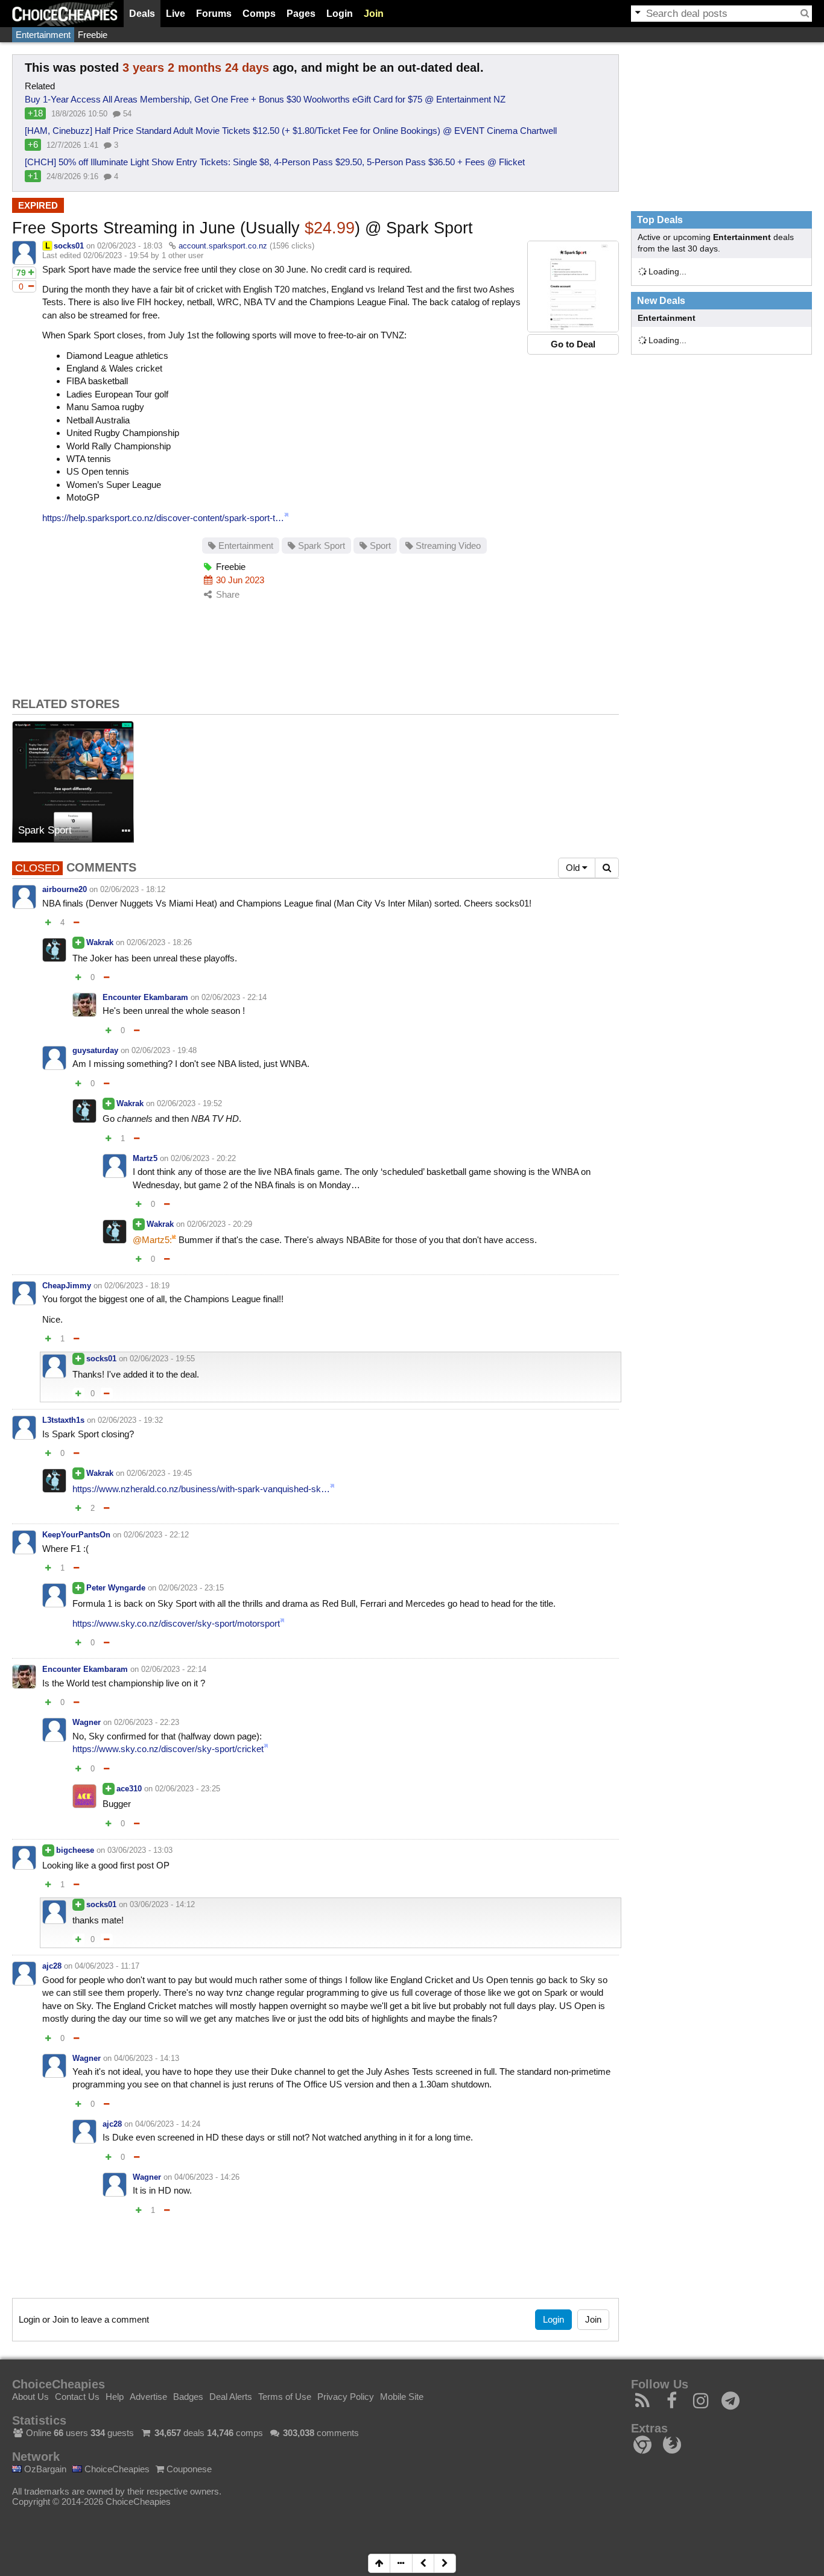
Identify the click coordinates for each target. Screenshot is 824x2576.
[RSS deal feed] (643, 2404)
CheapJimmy (67, 1286)
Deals (142, 14)
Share (227, 594)
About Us (30, 2397)
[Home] (65, 14)
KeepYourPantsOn (76, 1535)
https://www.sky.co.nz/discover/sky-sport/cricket (168, 1749)
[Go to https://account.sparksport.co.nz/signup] (573, 286)
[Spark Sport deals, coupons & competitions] (73, 782)
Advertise (148, 2397)
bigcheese (75, 1850)
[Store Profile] (126, 831)
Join (374, 14)
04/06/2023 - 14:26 (207, 2177)
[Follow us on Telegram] (731, 2404)
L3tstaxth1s (63, 1420)
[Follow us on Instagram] (701, 2404)
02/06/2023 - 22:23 (147, 1722)
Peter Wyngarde (116, 1588)
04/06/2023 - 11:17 (107, 1966)
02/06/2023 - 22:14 (234, 997)
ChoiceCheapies (116, 2469)
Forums (214, 14)
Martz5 (145, 1158)
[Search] (805, 13)
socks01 (69, 246)
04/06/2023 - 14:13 (147, 2058)
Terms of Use (285, 2397)
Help (115, 2397)
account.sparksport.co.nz (223, 246)
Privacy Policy (346, 2397)
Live (176, 14)
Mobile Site (402, 2397)
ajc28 (52, 1966)
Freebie (93, 35)
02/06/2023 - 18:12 (133, 889)
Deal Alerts (231, 2397)
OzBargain (44, 2469)
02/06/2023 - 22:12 (156, 1535)
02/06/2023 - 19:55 (162, 1359)
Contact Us (77, 2397)
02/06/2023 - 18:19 (137, 1286)
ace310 (129, 1789)
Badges (188, 2397)
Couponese (188, 2469)
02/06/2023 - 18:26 (159, 942)
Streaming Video (447, 546)
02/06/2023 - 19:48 (164, 1050)
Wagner (87, 1722)
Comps (259, 14)
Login (340, 14)
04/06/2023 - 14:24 (168, 2124)
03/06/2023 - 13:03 (140, 1850)
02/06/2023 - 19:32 (130, 1420)
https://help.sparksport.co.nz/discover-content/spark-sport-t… (163, 518)
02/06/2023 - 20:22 (203, 1158)
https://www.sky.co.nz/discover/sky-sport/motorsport (176, 1623)
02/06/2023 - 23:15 (191, 1588)
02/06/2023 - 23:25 (188, 1789)
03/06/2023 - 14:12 (162, 1904)
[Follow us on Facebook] (672, 2404)
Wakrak (100, 942)
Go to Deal (573, 344)
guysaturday (95, 1050)
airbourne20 (65, 889)
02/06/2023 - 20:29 (220, 1224)
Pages (301, 14)
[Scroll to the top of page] (379, 2563)
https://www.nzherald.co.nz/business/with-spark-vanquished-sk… (201, 1489)
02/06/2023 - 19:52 (189, 1103)
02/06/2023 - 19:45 (159, 1473)
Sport (379, 546)
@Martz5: (152, 1240)
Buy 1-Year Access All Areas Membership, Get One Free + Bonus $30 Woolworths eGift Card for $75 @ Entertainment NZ (265, 99)
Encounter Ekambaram (145, 997)
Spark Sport (320, 546)
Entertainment (43, 35)
